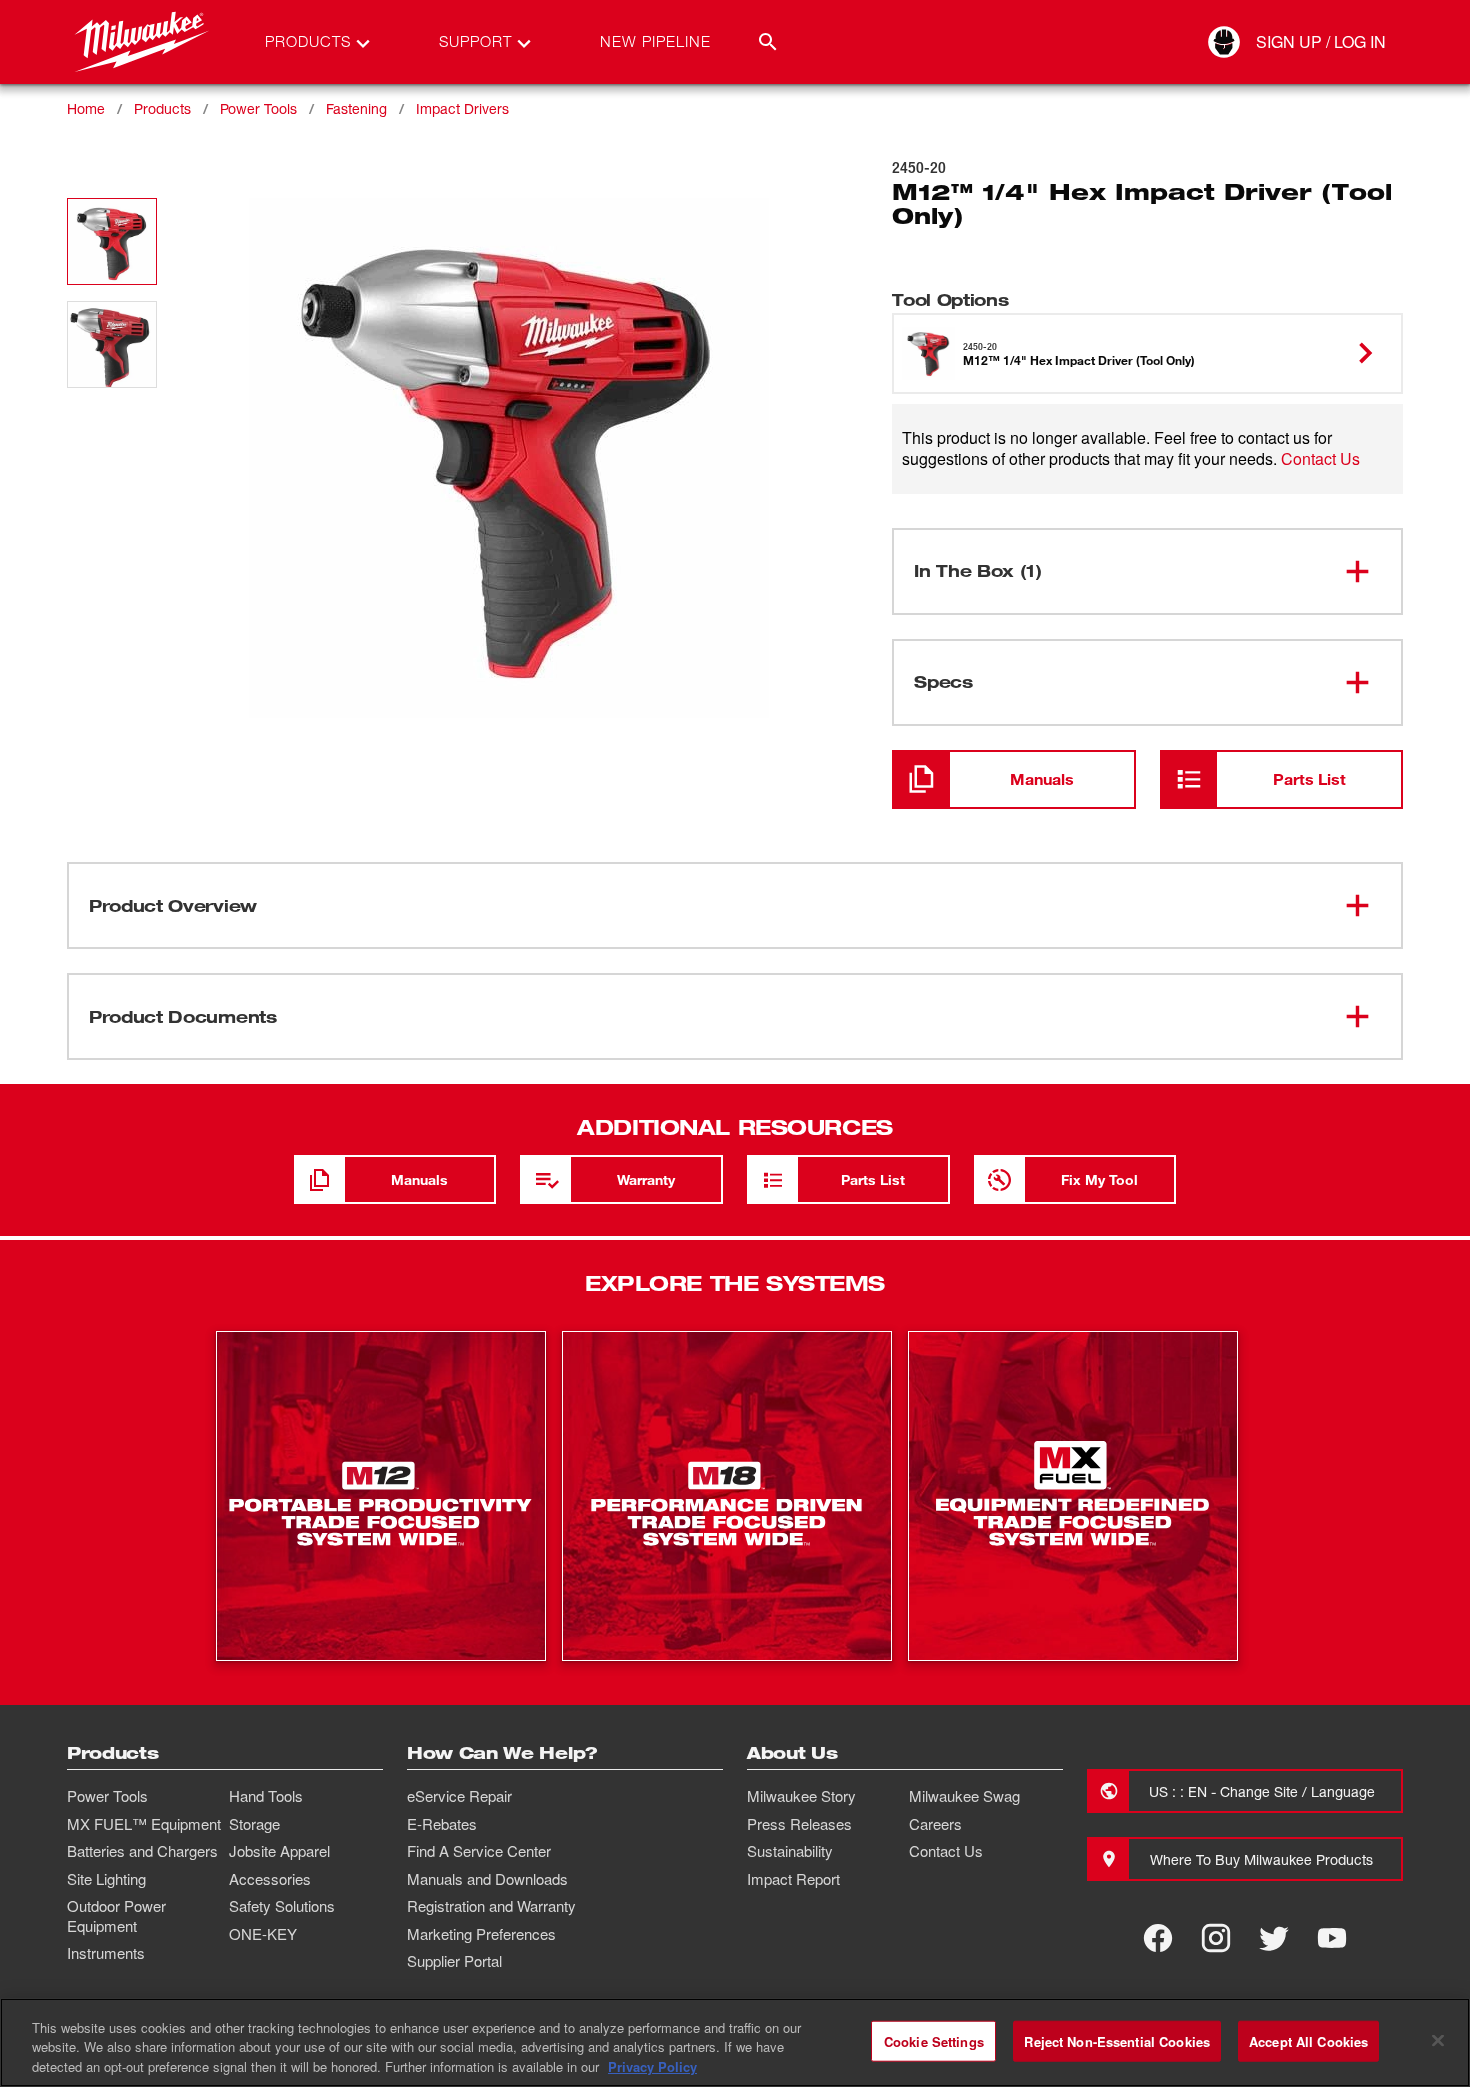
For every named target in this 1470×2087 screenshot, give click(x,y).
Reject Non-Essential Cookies (1117, 2040)
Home (86, 108)
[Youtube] (1332, 1938)
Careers (935, 1824)
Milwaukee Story (801, 1796)
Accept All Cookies (1308, 2040)
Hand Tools (266, 1796)
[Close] (1438, 2040)
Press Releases (799, 1824)
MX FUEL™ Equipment (144, 1824)
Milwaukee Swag (964, 1796)
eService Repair (459, 1796)
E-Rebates (442, 1824)
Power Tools (258, 108)
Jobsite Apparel (279, 1851)
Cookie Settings (934, 2040)
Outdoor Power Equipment (116, 1916)
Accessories (270, 1879)
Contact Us (1320, 458)
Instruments (106, 1953)
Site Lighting (106, 1879)
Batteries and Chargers (142, 1851)
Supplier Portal (454, 1961)
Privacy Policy (652, 2066)
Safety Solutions (282, 1906)
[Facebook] (1158, 1938)
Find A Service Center (479, 1851)
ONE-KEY (263, 1934)
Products (162, 108)
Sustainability (790, 1851)
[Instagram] (1216, 1938)
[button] (112, 241)
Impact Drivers (462, 108)
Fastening (356, 108)
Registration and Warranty (491, 1906)
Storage (254, 1824)
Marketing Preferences (481, 1934)
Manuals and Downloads (487, 1879)
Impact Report (793, 1879)
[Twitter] (1274, 1938)
